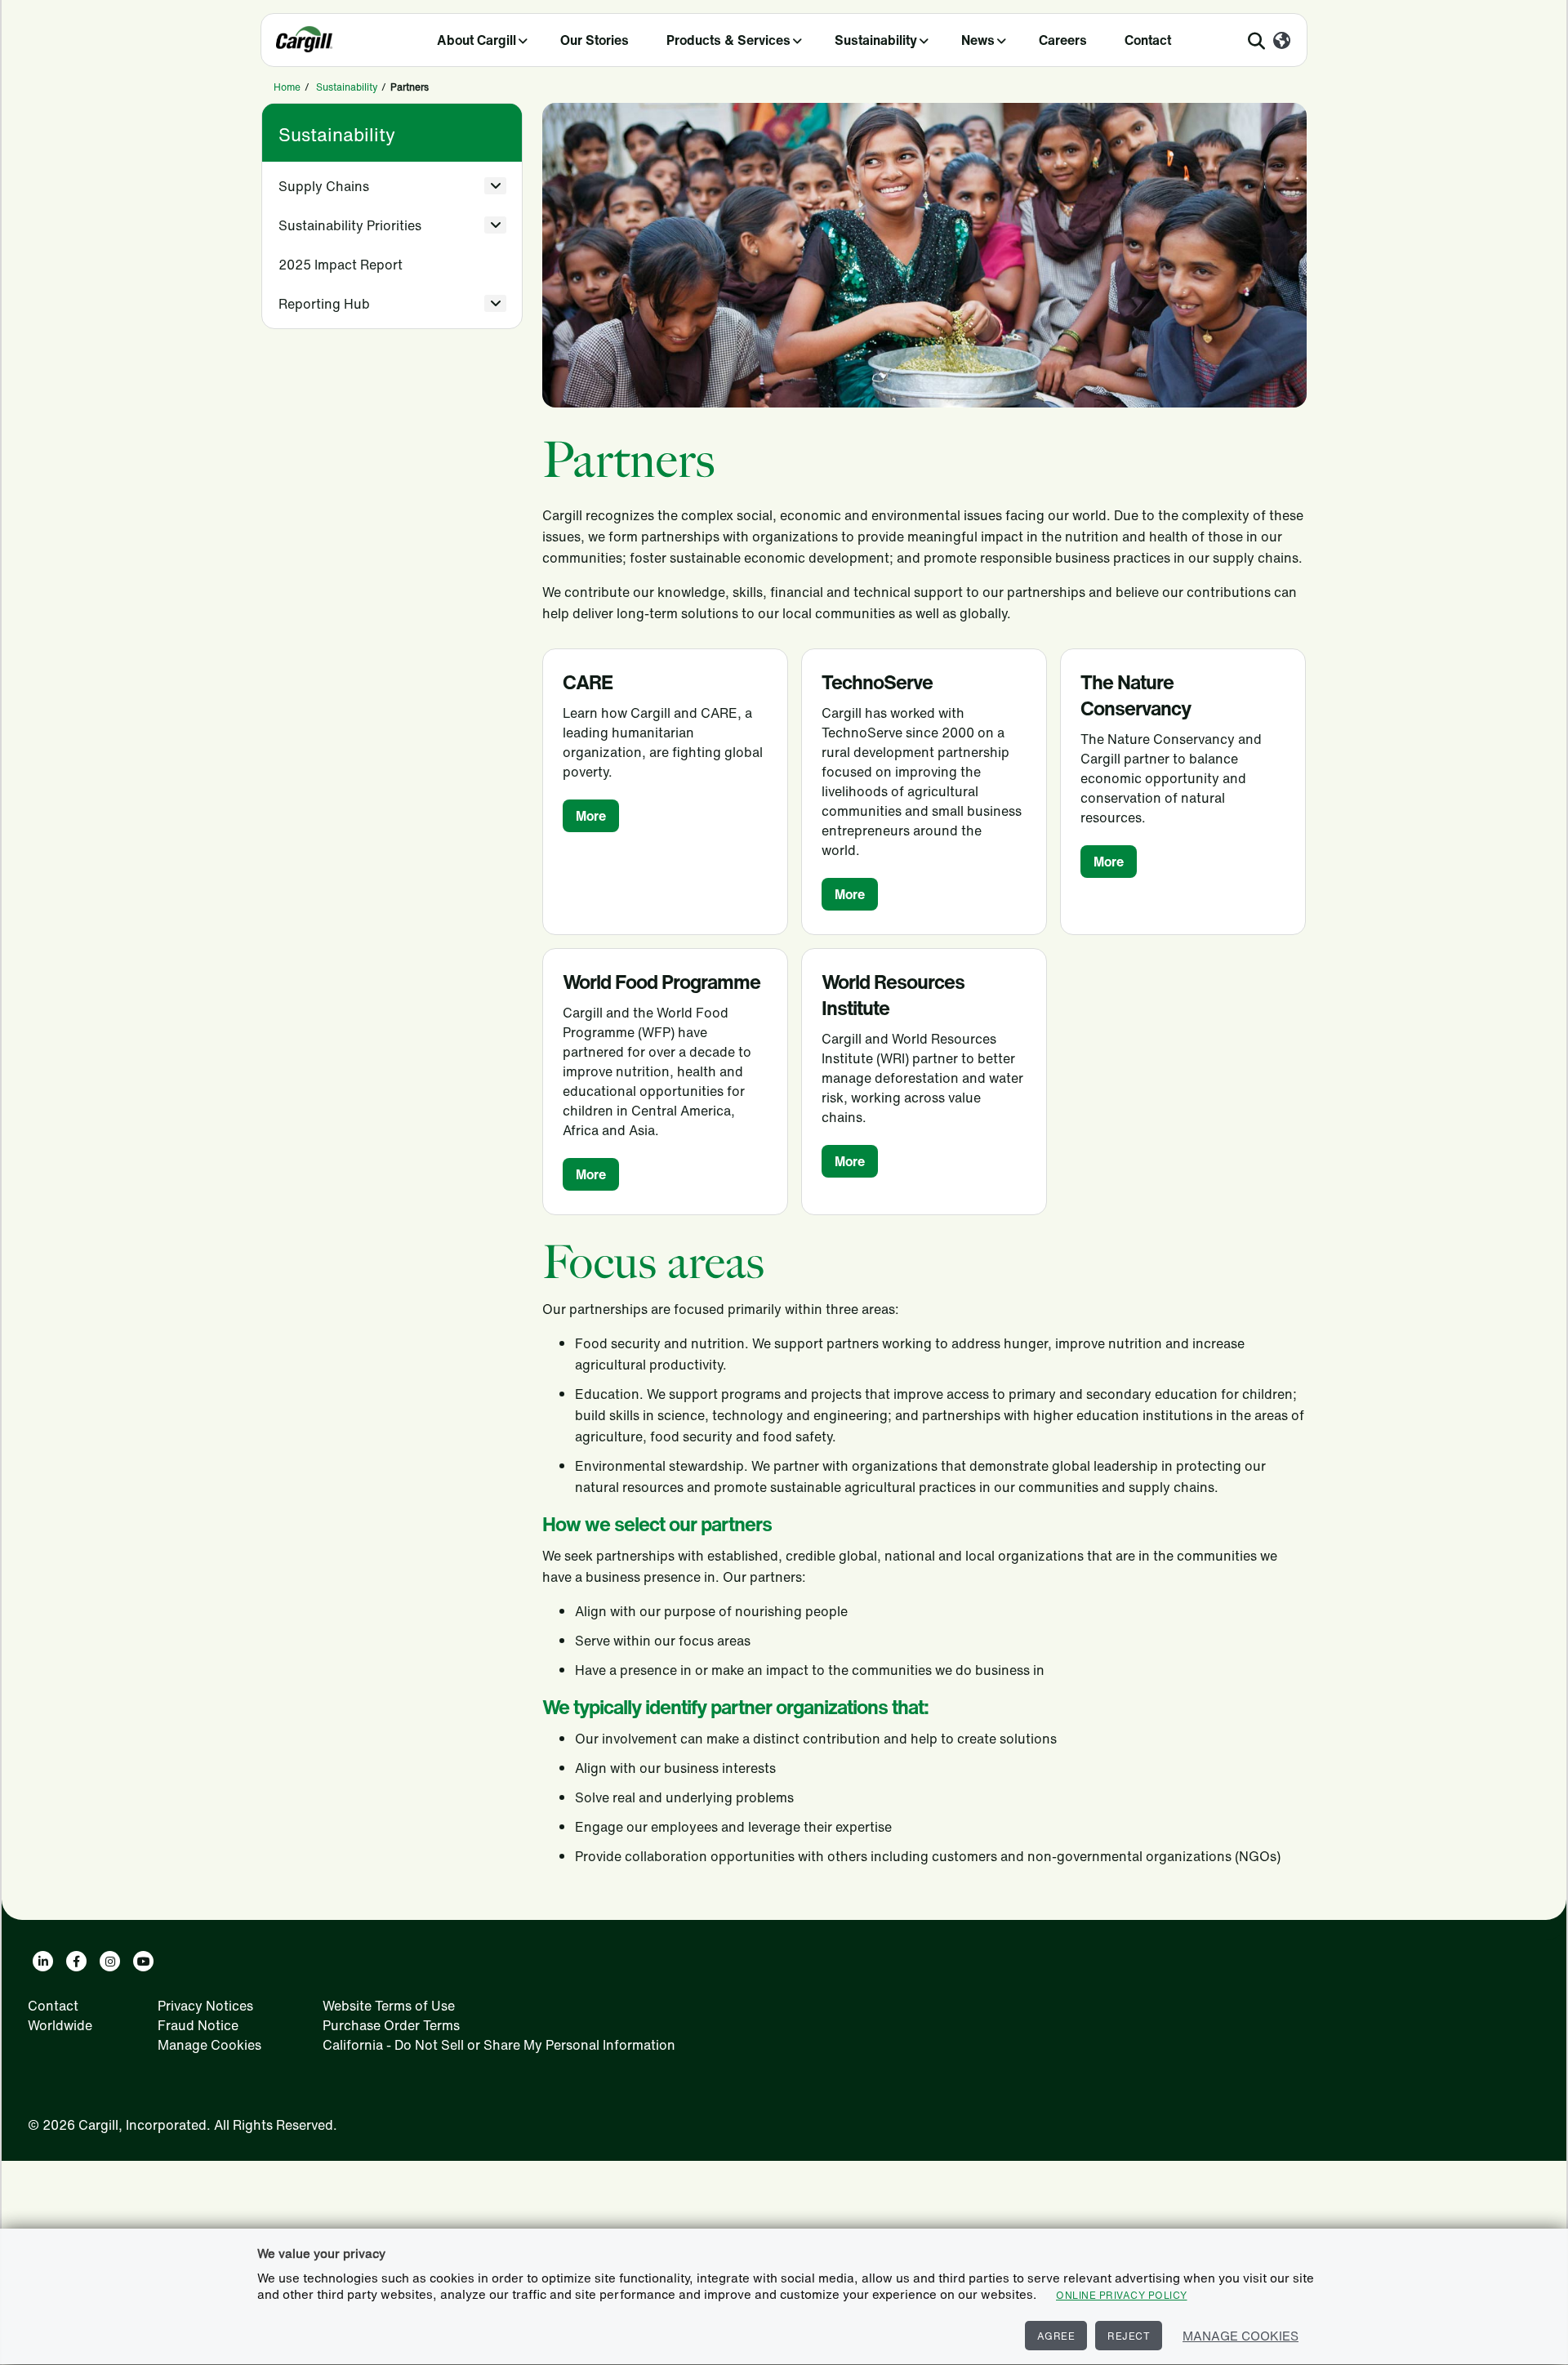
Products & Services (728, 40)
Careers (1063, 40)
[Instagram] (110, 1961)
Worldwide (60, 2025)
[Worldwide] (1282, 42)
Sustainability (876, 40)
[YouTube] (143, 1961)
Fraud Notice (198, 2025)
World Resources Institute (893, 995)
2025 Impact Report (341, 265)
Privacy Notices (205, 2006)
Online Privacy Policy (1122, 2295)
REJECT (1129, 2336)
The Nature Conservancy (1136, 695)
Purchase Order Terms (391, 2025)
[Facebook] (76, 1961)
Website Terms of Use (389, 2006)
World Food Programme (661, 982)
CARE (588, 682)
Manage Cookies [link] (209, 2045)
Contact (1148, 40)
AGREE (1056, 2336)
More (591, 816)
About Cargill (477, 40)
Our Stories (595, 40)
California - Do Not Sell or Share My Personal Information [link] (499, 2045)
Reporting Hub (324, 304)
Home (287, 87)
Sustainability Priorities (350, 225)
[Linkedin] (43, 1961)
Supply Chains (324, 186)
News (978, 40)
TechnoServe (877, 682)
